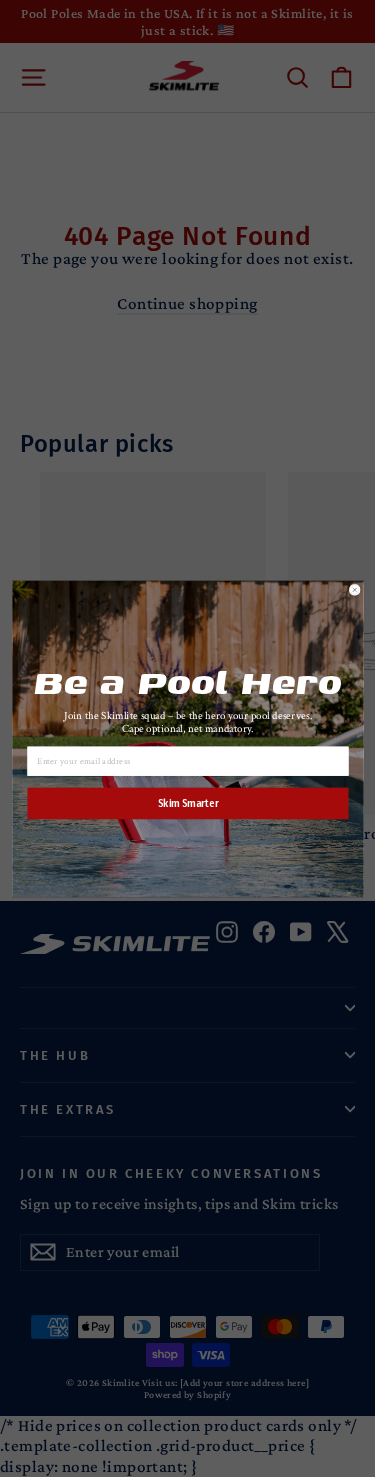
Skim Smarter (187, 803)
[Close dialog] (354, 589)
